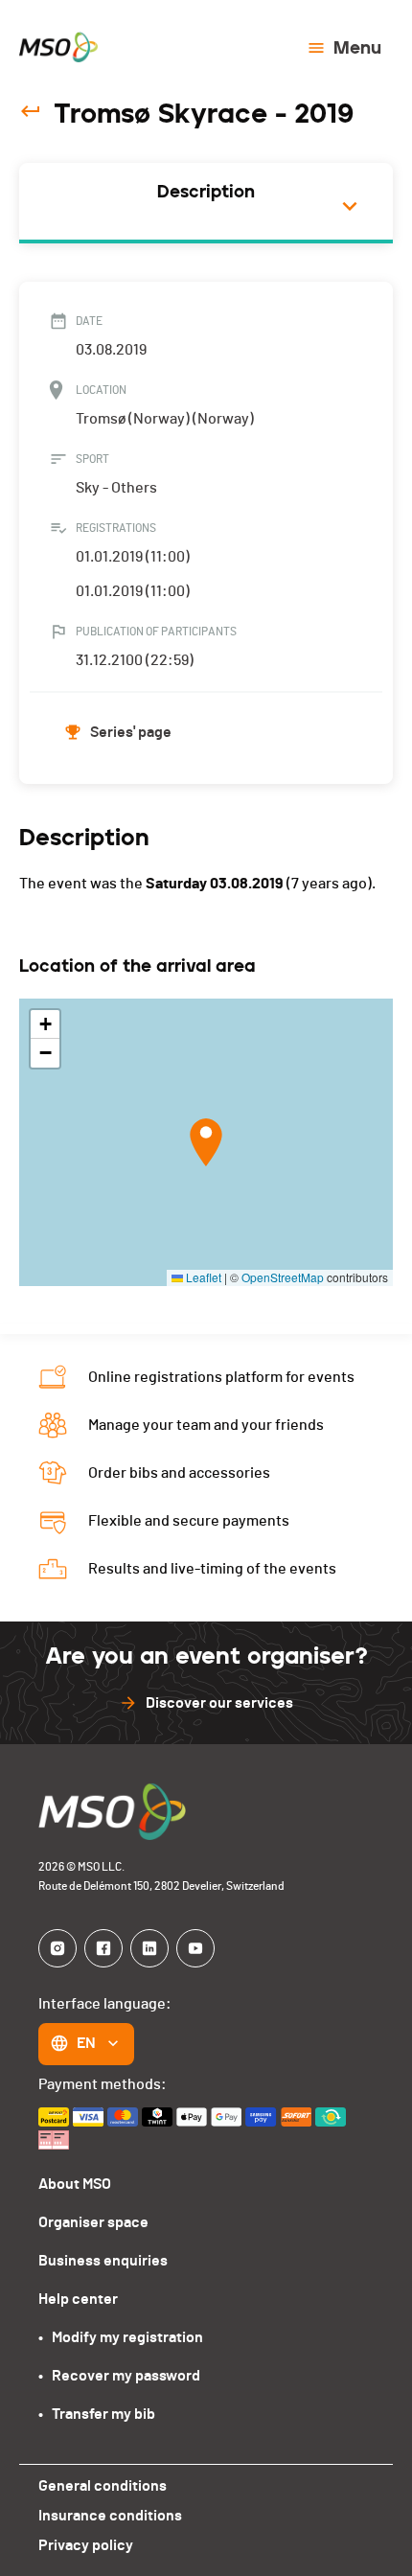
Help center (78, 2299)
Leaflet (202, 1277)
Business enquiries (103, 2261)
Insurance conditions (110, 2516)
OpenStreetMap (283, 1277)
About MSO (75, 2184)
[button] (206, 1142)
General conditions (103, 2486)
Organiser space (93, 2222)
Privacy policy (86, 2545)
